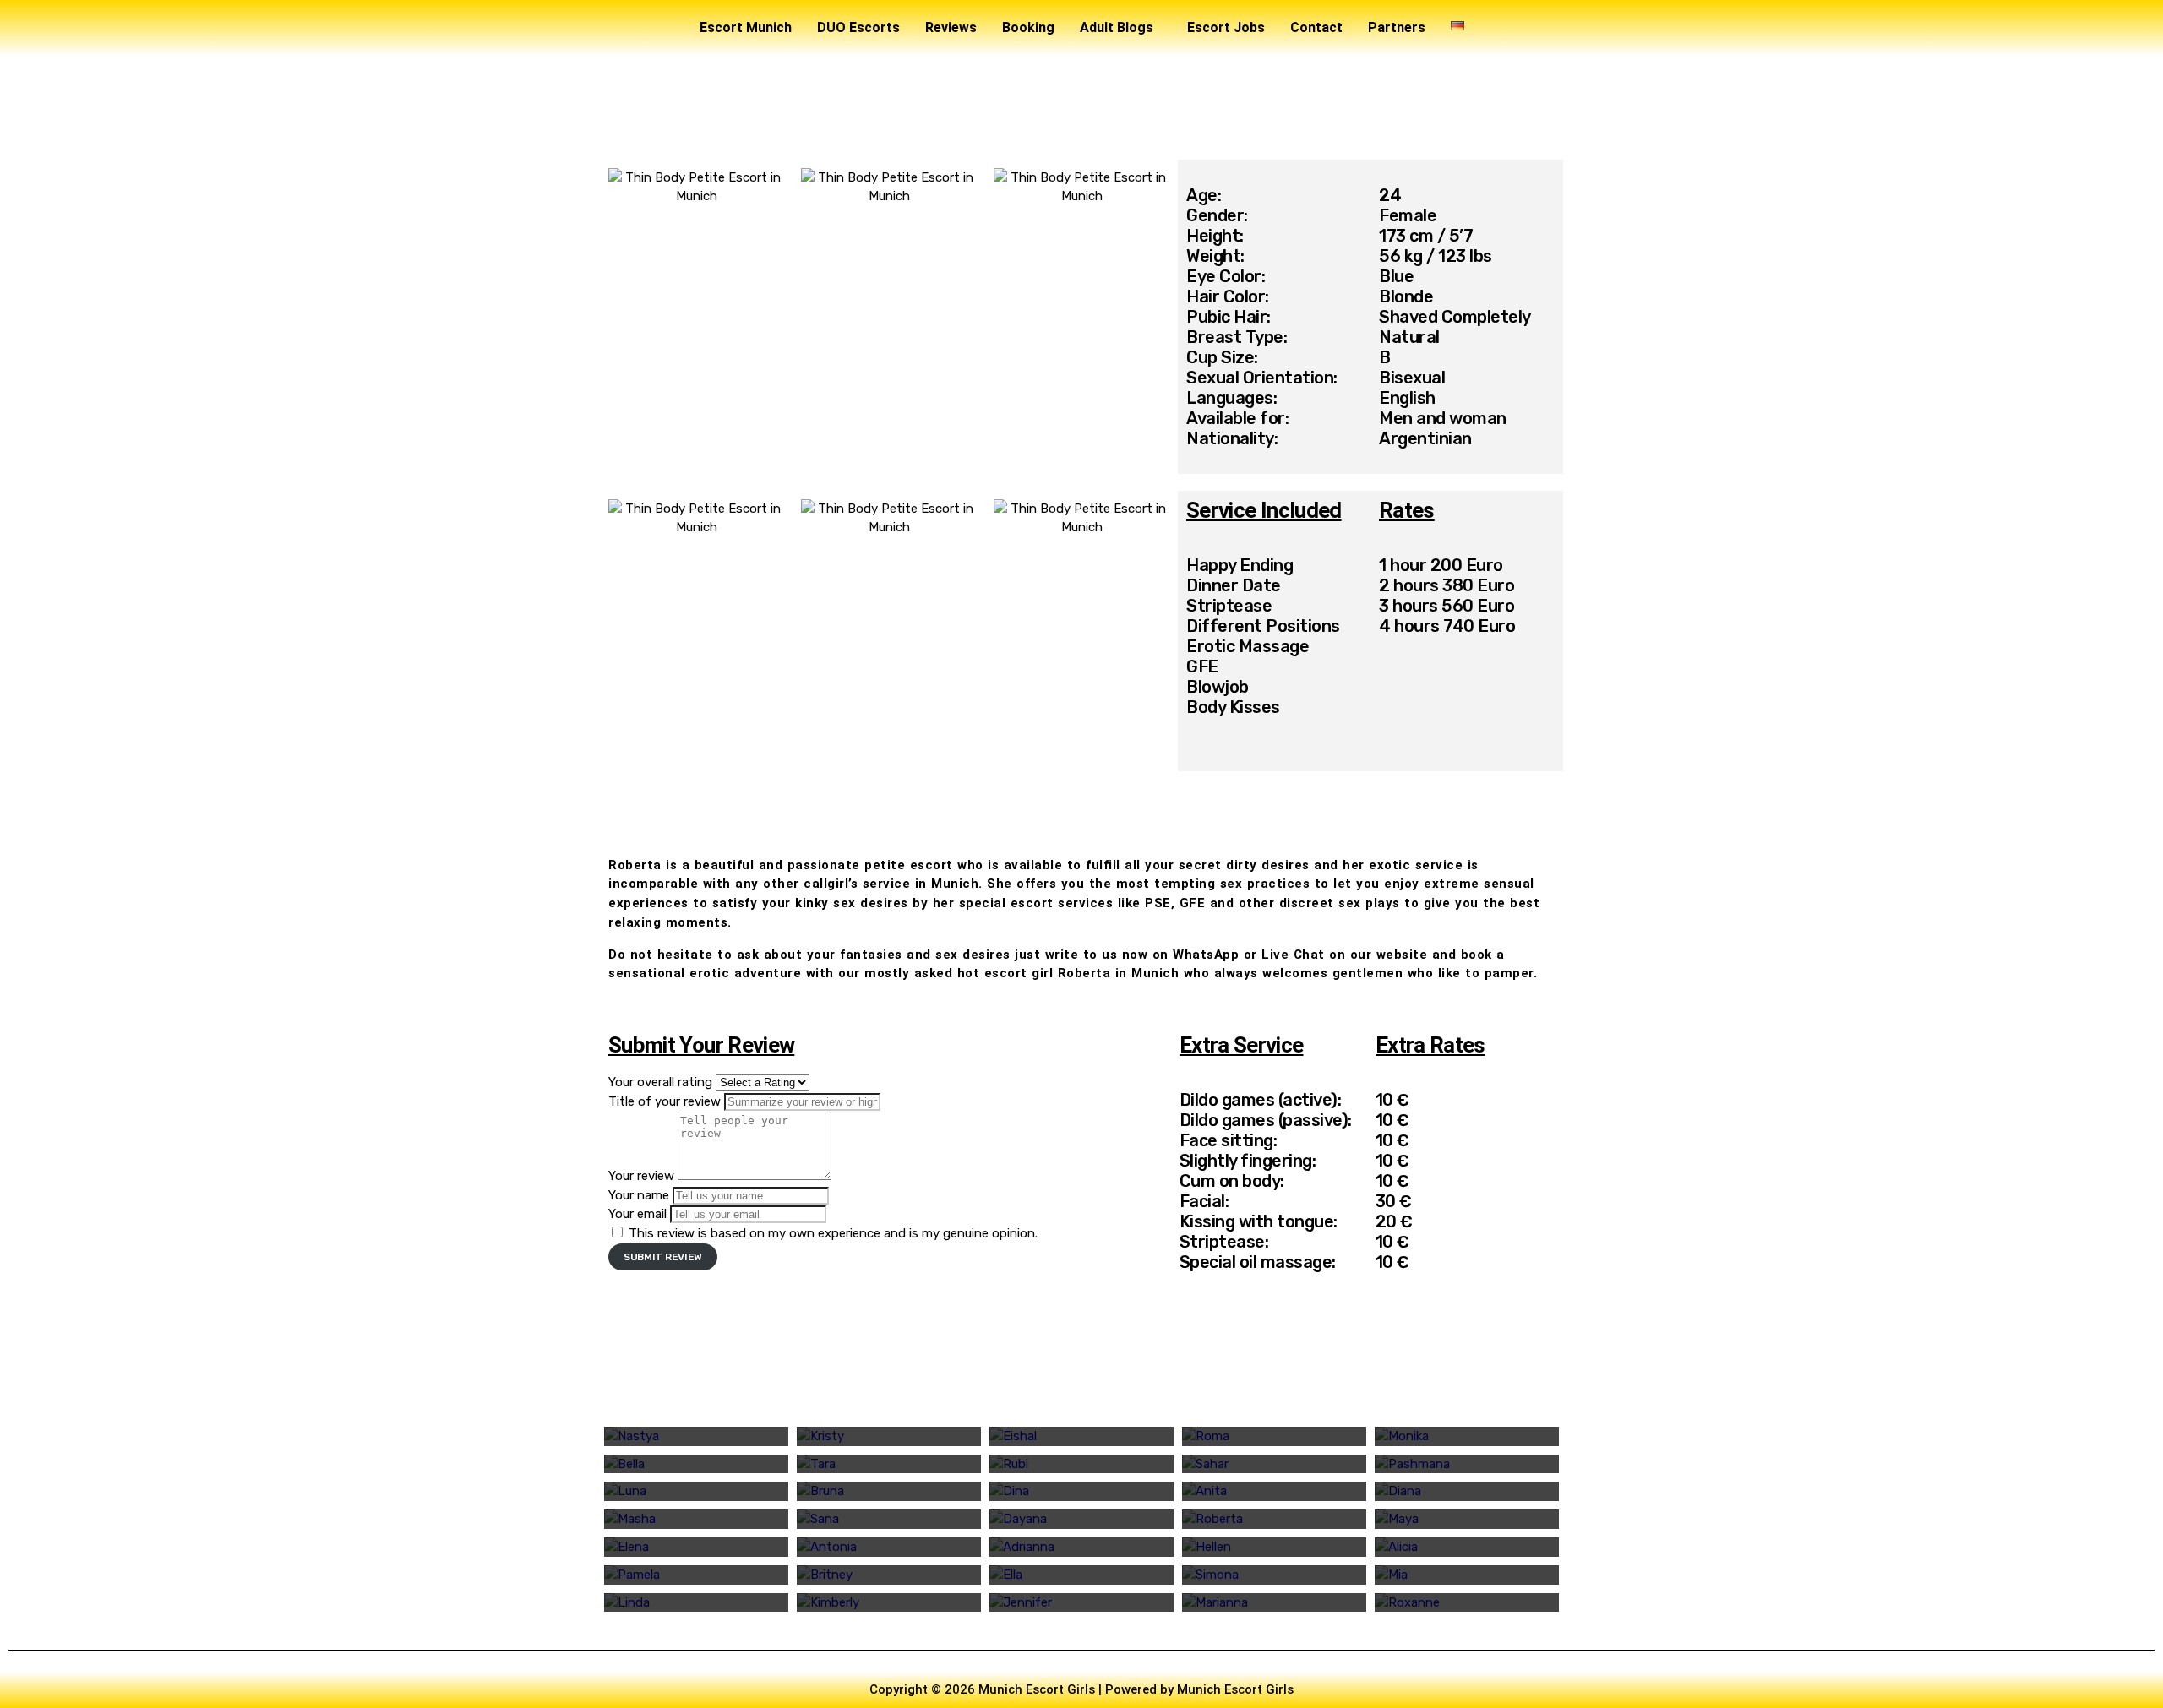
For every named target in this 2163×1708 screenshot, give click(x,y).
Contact (1316, 27)
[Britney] (889, 1575)
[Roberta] (1274, 1519)
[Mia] (1467, 1575)
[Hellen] (1274, 1547)
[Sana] (889, 1519)
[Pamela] (696, 1575)
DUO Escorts (858, 27)
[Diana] (1467, 1491)
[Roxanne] (1467, 1603)
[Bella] (696, 1464)
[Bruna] (889, 1491)
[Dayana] (1081, 1519)
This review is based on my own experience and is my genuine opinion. (833, 1233)
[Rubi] (1081, 1464)
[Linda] (696, 1603)
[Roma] (1274, 1436)
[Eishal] (1081, 1436)
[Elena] (696, 1547)
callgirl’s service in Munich (891, 884)
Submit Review (663, 1257)
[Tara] (889, 1464)
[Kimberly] (889, 1603)
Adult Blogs (1117, 27)
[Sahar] (1274, 1464)
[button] (1121, 28)
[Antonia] (889, 1547)
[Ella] (1081, 1575)
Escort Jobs (1226, 27)
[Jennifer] (1081, 1603)
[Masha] (696, 1519)
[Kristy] (889, 1436)
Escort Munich (746, 27)
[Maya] (1467, 1519)
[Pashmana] (1467, 1464)
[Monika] (1467, 1436)
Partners (1397, 27)
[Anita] (1274, 1491)
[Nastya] (696, 1436)
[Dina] (1081, 1491)
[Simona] (1274, 1575)
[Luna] (696, 1491)
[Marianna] (1274, 1603)
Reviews (951, 27)
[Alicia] (1467, 1547)
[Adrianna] (1081, 1547)
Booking (1028, 27)
